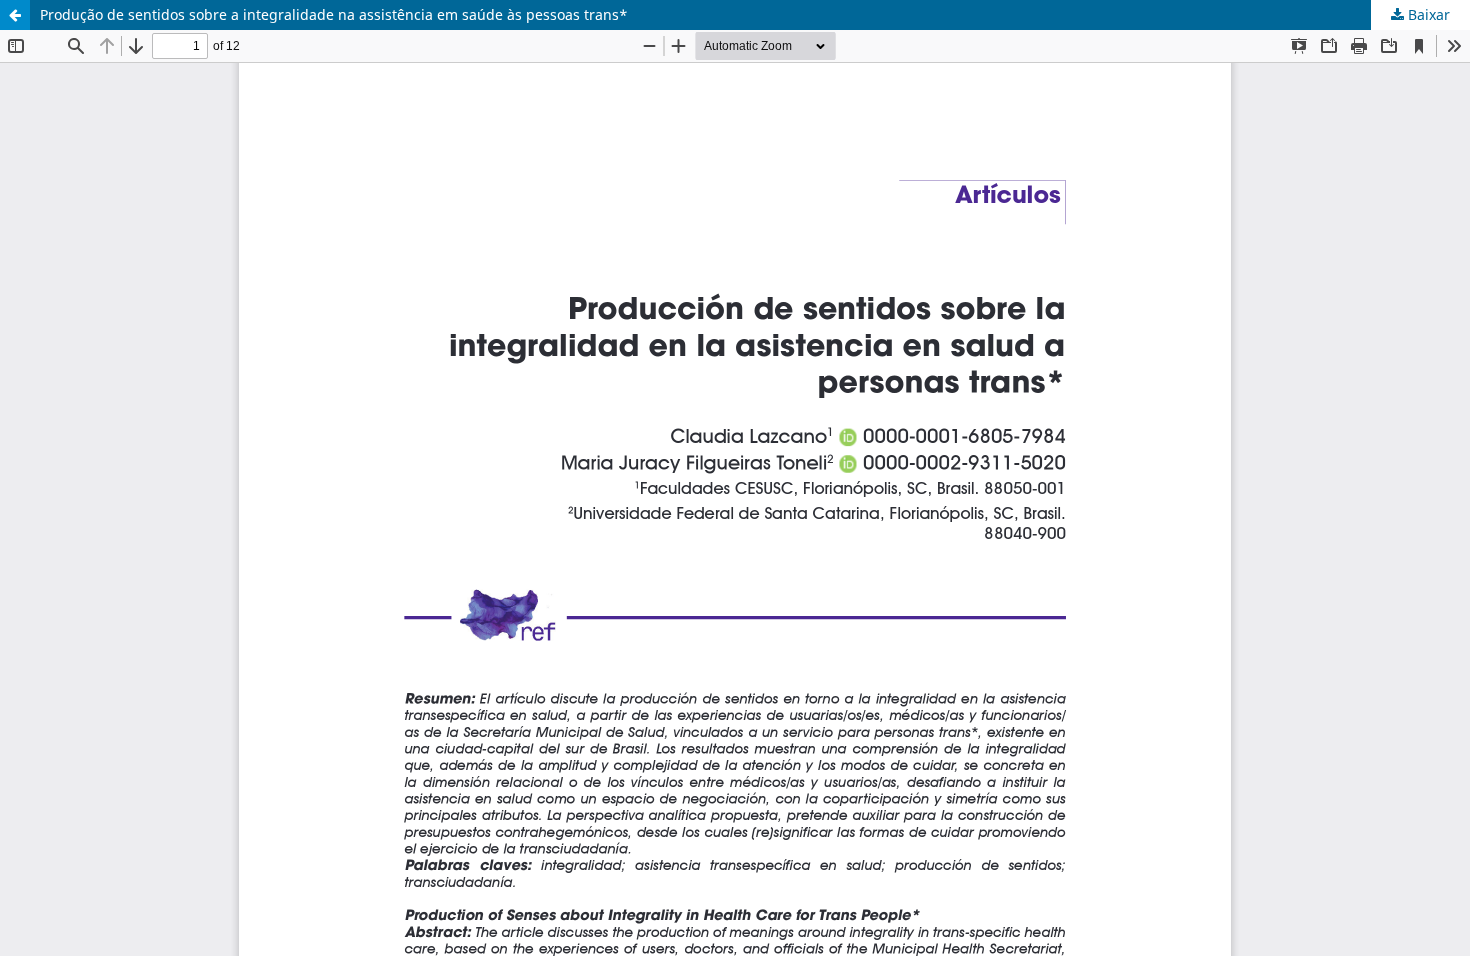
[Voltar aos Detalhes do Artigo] (15, 15)
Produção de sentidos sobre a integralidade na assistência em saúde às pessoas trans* (334, 14)
